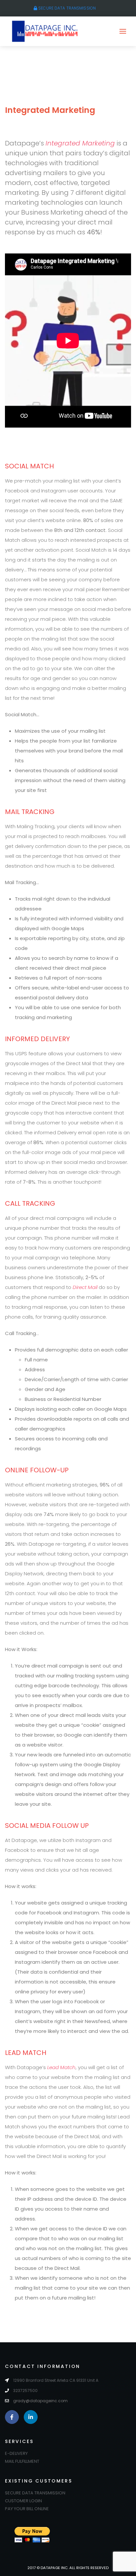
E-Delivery (16, 2453)
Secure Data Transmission (67, 8)
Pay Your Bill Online (27, 2509)
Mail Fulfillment (22, 2461)
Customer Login (23, 2501)
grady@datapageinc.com (40, 2401)
